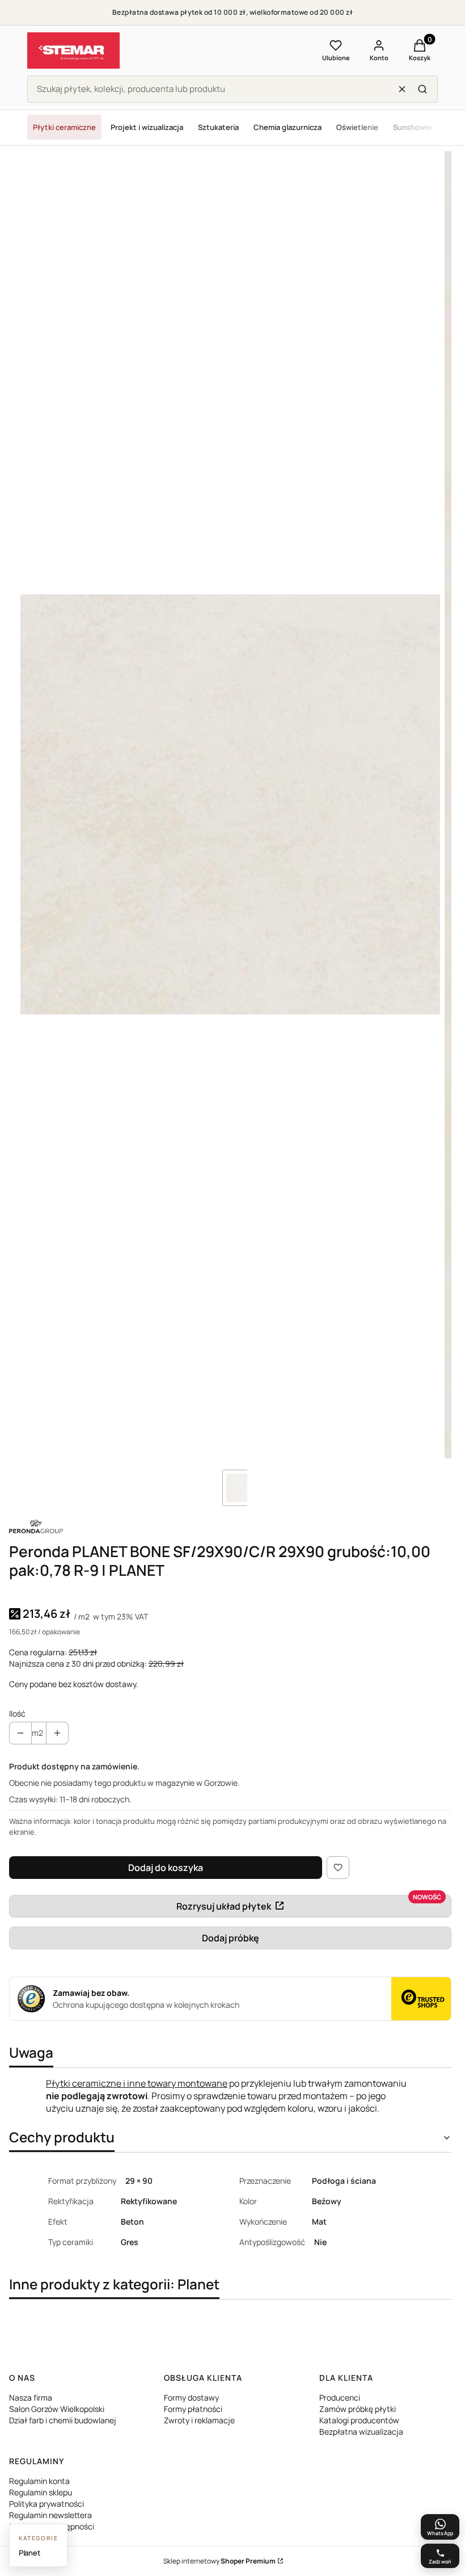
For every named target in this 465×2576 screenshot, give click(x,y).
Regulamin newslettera (50, 2515)
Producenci (340, 2397)
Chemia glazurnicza (288, 127)
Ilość (17, 1713)
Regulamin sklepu (41, 2492)
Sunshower (413, 127)
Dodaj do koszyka (166, 1868)
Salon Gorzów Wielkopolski (57, 2409)
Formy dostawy (191, 2397)
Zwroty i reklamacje (199, 2420)
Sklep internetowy (219, 2561)
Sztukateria (218, 127)
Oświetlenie (357, 127)
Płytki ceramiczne (64, 127)
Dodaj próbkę (231, 1938)
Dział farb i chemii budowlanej (63, 2420)
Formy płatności (193, 2409)
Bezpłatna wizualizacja (361, 2432)
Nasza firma (31, 2397)
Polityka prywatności (46, 2504)
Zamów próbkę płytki (358, 2409)
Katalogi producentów (359, 2420)
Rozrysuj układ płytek (224, 1906)
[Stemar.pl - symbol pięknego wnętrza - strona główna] (73, 51)
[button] (422, 89)
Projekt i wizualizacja (147, 127)
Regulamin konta (39, 2481)
